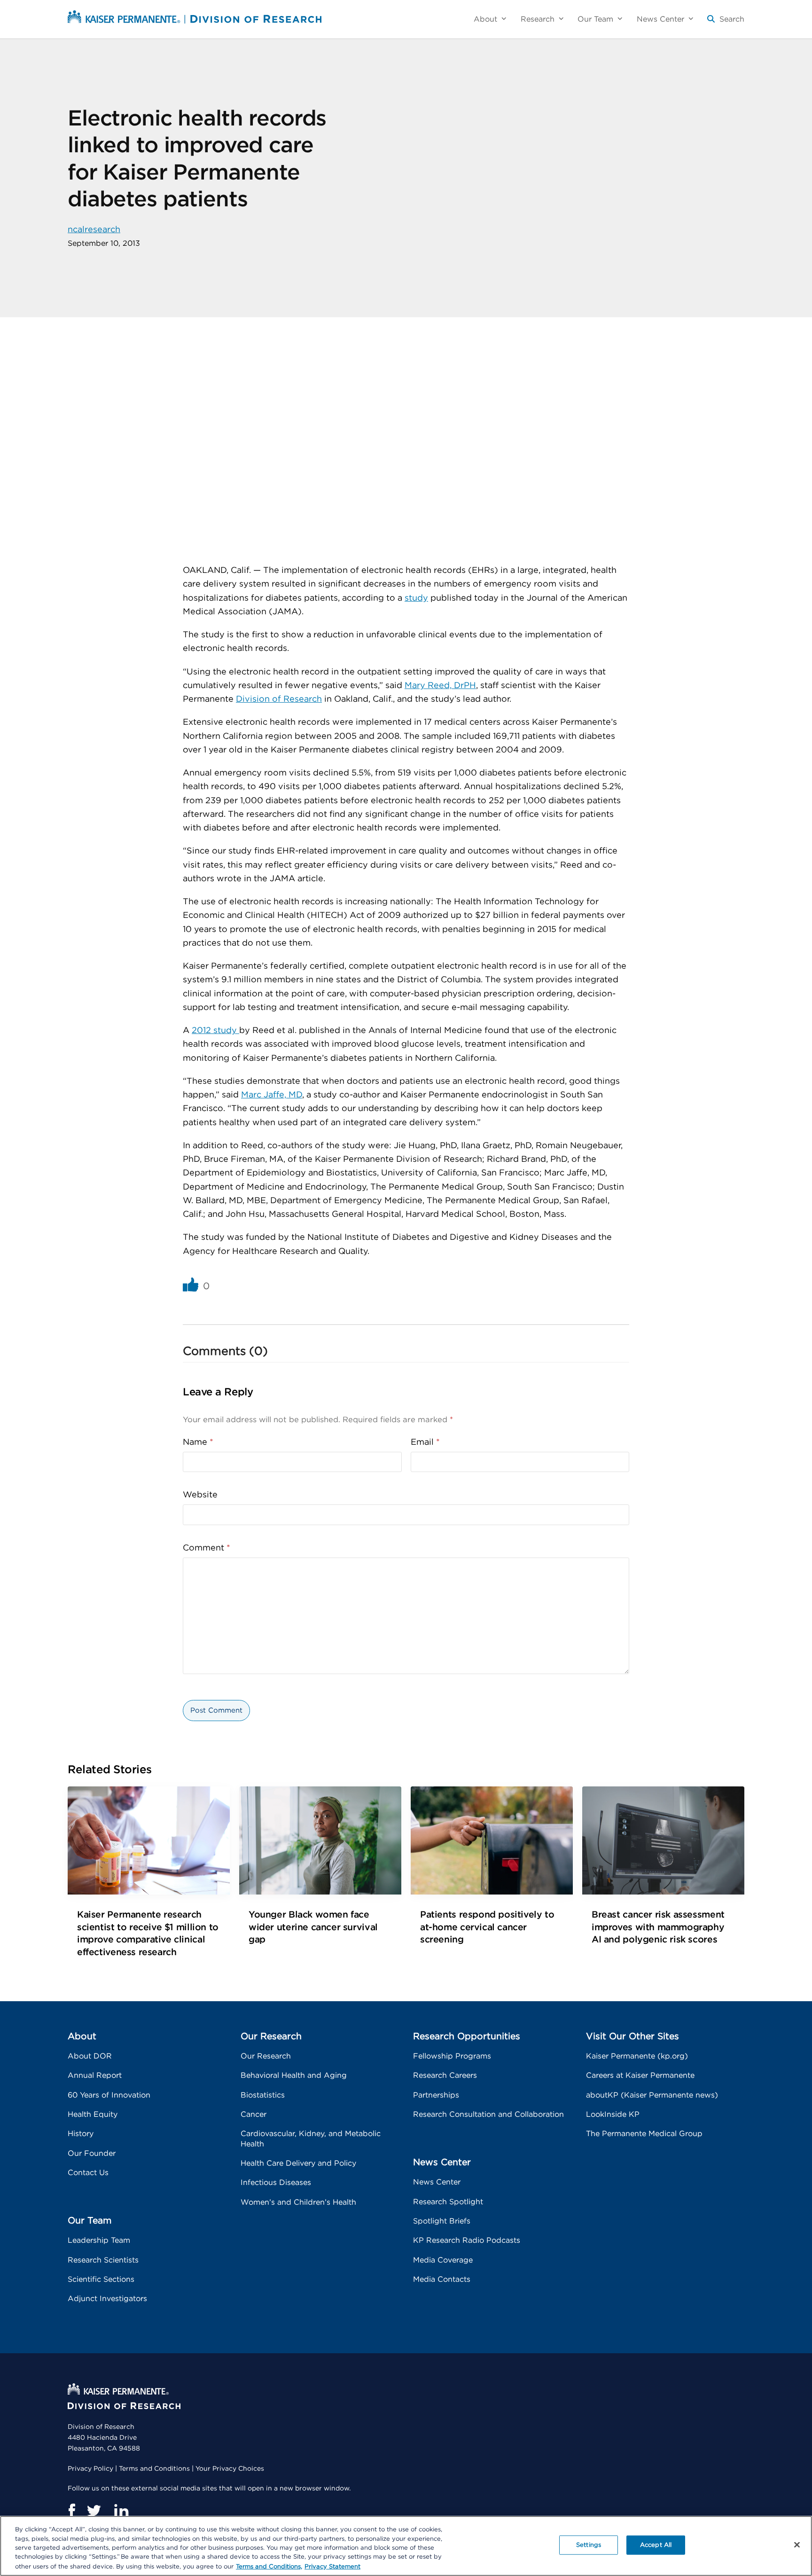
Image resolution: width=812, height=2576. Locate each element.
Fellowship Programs (452, 2056)
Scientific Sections (101, 2279)
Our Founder (92, 2153)
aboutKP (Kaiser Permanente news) (652, 2095)
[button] (726, 23)
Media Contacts (442, 2279)
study (416, 598)
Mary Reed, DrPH (440, 686)
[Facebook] (71, 2511)
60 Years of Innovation (109, 2095)
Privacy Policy (90, 2469)
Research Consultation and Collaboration (488, 2114)
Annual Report (95, 2075)
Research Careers (445, 2075)
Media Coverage (443, 2260)
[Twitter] (94, 2511)
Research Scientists (103, 2260)
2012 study (215, 1031)
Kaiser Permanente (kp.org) (637, 2056)
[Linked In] (121, 2511)
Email (425, 1442)
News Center (437, 2182)
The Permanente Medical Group (644, 2134)
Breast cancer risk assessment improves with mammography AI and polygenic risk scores (658, 1927)
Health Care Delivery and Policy (298, 2163)
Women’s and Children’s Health (298, 2202)
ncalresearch (94, 230)
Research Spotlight (448, 2202)
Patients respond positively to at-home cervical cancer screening (487, 1927)
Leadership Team (99, 2240)
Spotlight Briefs (442, 2221)
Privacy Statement (332, 2566)
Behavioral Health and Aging (294, 2075)
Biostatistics (263, 2095)
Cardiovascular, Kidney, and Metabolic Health (311, 2139)
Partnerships (436, 2095)
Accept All (656, 2545)
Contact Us (88, 2173)
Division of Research (279, 699)
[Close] (797, 2545)
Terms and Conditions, (269, 2566)
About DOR (90, 2056)
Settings (589, 2545)
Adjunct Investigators (107, 2299)
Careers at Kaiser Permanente (640, 2075)
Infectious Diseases (276, 2183)
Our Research (266, 2056)
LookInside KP (613, 2114)
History (81, 2134)
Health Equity (93, 2114)
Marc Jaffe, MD (272, 1095)
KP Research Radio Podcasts (467, 2240)
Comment (207, 1548)
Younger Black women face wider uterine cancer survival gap (313, 1927)
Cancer (254, 2114)
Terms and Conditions (154, 2469)
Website (200, 1495)
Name (198, 1442)
